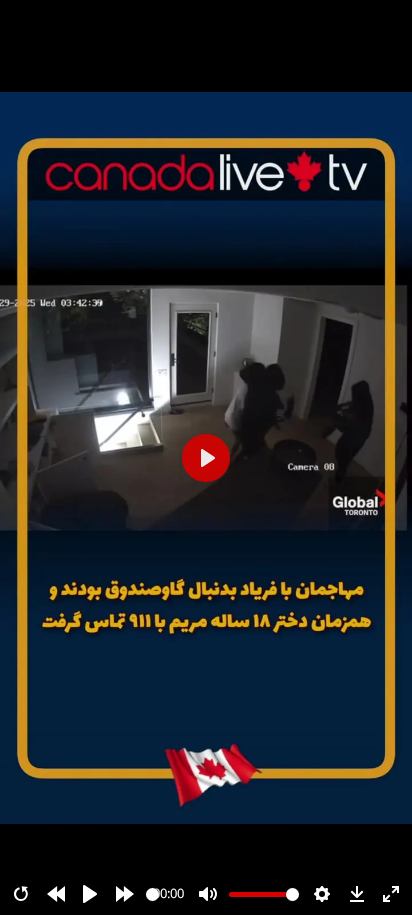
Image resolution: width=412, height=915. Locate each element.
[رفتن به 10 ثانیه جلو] (125, 894)
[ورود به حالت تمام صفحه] (391, 894)
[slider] (152, 894)
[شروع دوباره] (21, 894)
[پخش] (90, 894)
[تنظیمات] (322, 894)
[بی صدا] (208, 894)
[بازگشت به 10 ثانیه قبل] (56, 894)
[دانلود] (357, 894)
